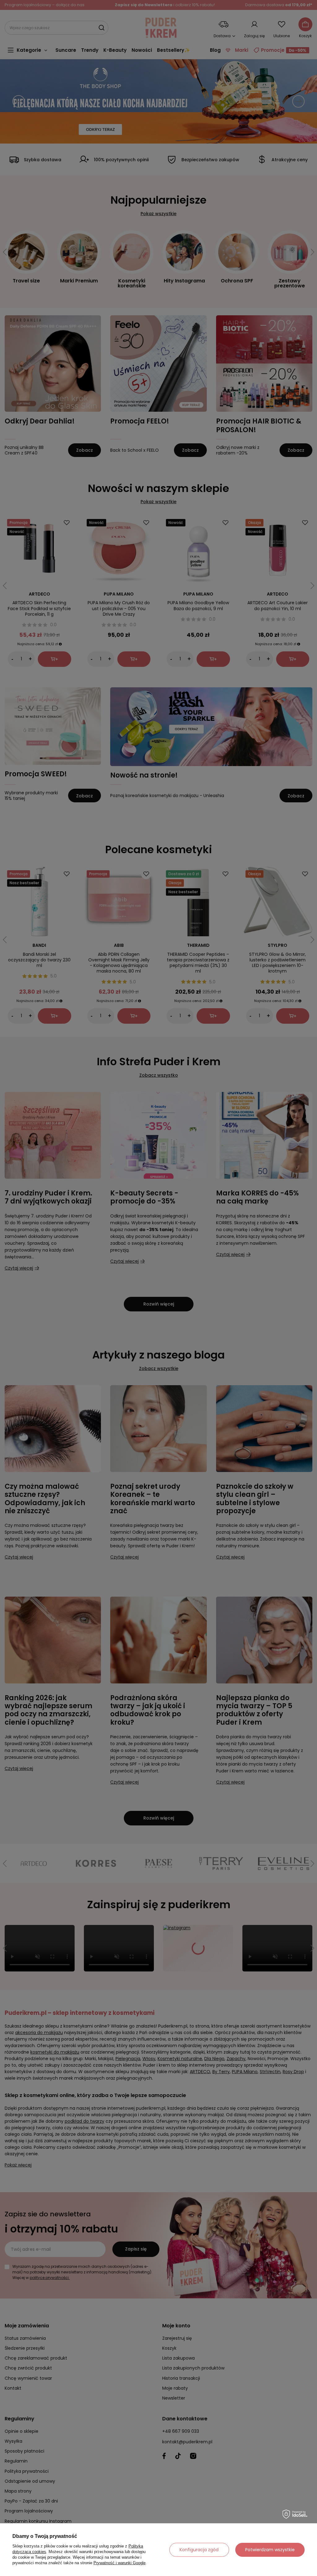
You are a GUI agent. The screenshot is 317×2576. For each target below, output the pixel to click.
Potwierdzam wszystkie (270, 2550)
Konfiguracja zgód (199, 2550)
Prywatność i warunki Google (119, 2563)
